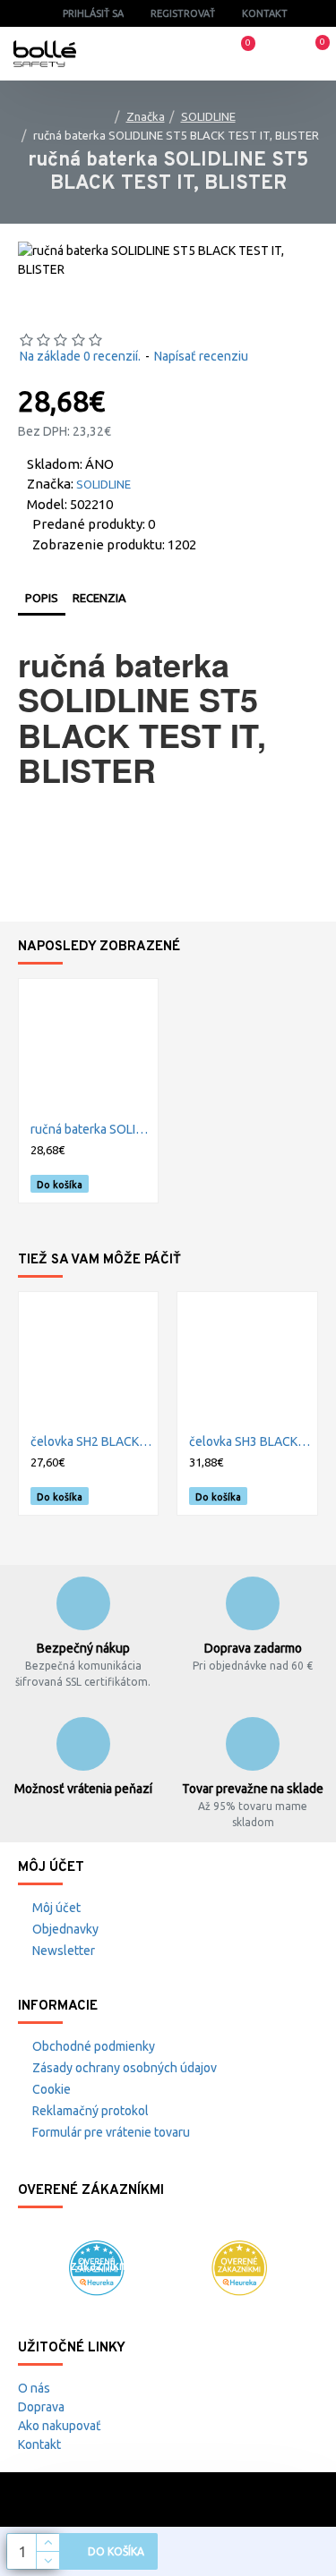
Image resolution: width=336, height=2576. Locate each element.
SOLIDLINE (208, 116)
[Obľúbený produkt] (118, 1184)
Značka (146, 116)
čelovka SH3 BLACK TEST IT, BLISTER (250, 1441)
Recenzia (99, 598)
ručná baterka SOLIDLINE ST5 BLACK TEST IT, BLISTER (92, 1129)
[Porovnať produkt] (138, 1184)
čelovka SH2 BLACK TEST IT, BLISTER (92, 1441)
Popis (42, 598)
